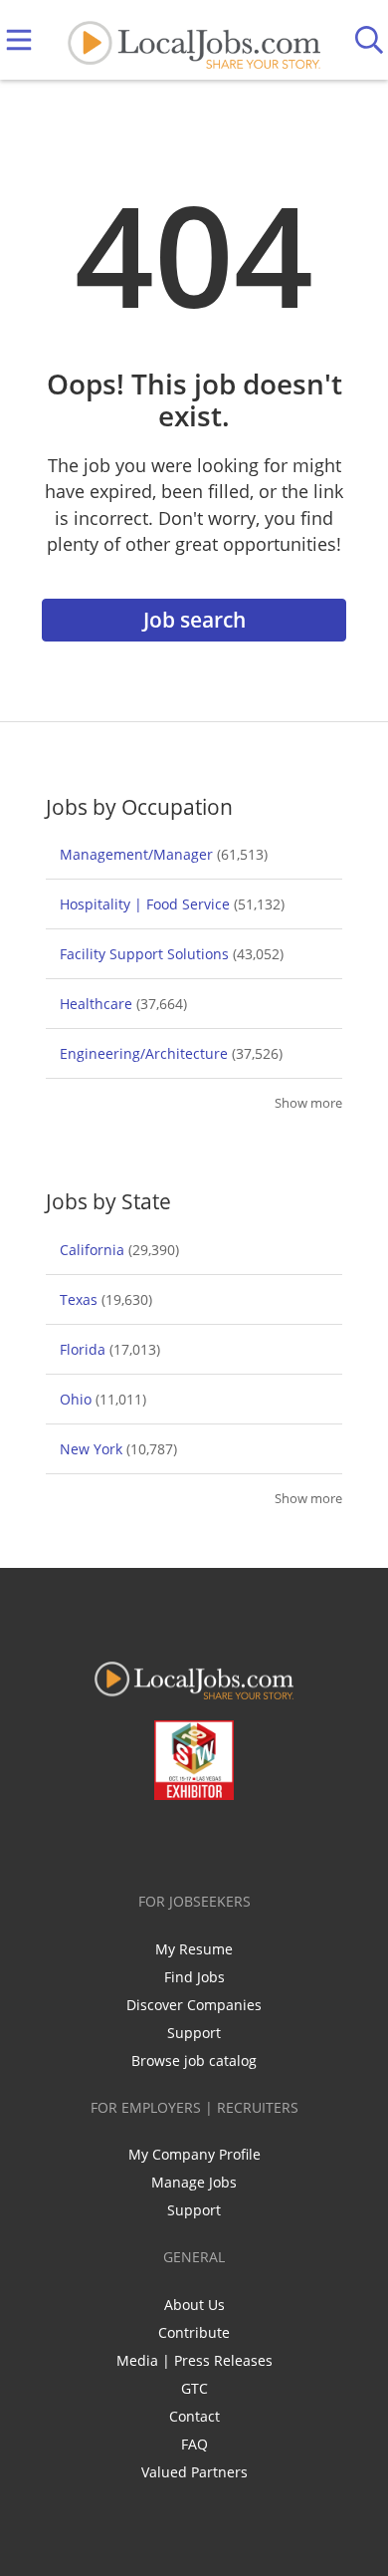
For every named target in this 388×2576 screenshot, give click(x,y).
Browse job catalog (194, 2061)
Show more (308, 1103)
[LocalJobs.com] (194, 40)
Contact (194, 2416)
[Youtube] (214, 1842)
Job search (194, 620)
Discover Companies (194, 2005)
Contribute (194, 2332)
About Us (194, 2305)
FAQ (194, 2444)
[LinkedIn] (182, 1842)
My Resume (194, 1949)
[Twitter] (149, 1842)
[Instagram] (247, 1842)
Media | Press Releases (194, 2360)
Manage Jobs (194, 2182)
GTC (194, 2388)
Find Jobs (194, 1977)
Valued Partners (194, 2472)
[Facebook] (116, 1842)
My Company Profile (194, 2154)
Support (194, 2033)
